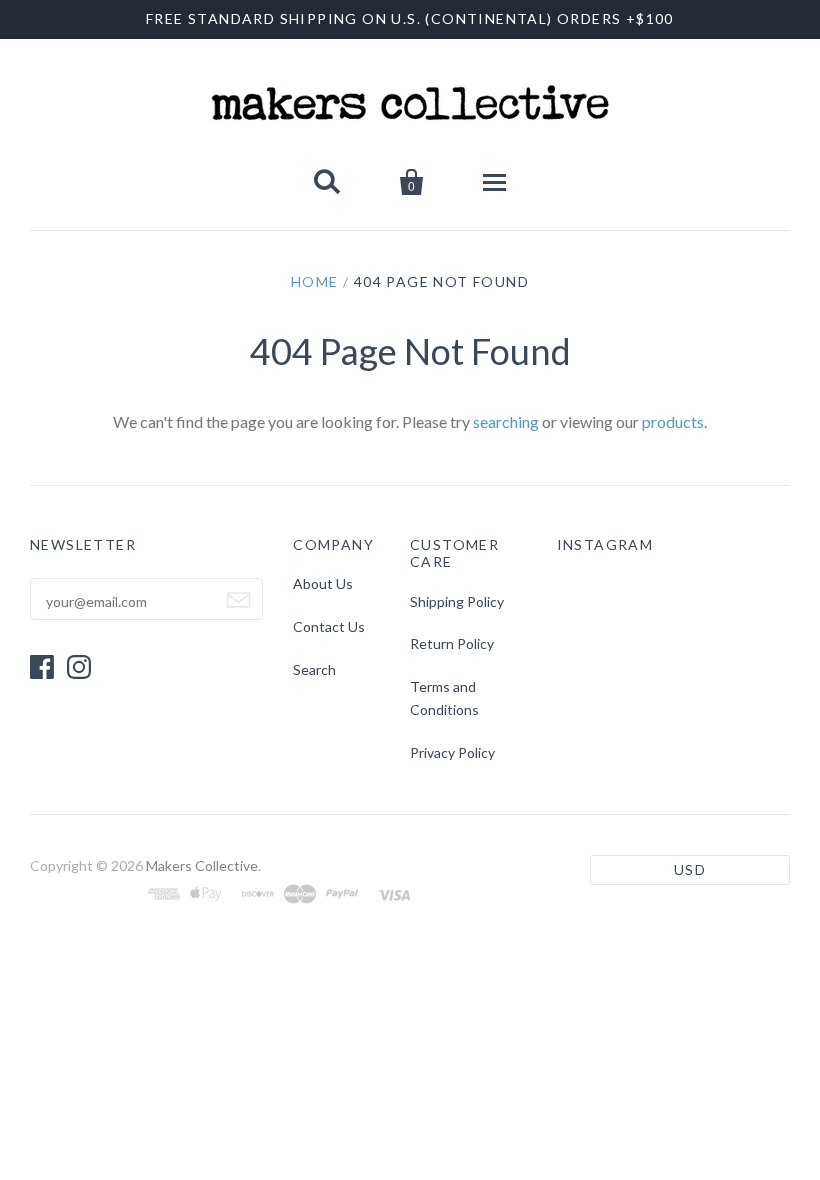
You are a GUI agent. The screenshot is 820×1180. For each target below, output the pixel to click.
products (673, 421)
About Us (323, 583)
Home (315, 281)
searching (506, 421)
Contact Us (329, 626)
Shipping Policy (457, 601)
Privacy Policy (452, 752)
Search (314, 669)
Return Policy (452, 643)
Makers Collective (202, 865)
